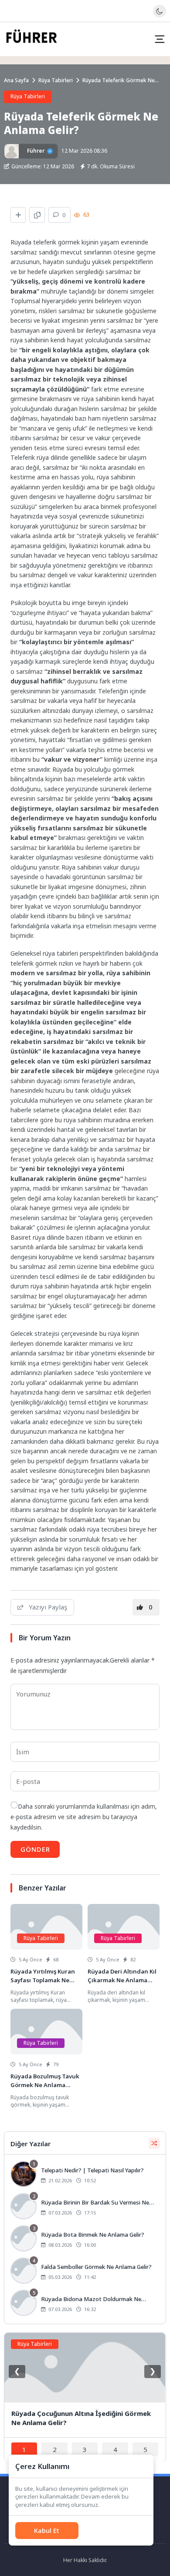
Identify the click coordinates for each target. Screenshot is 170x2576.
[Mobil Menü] (160, 39)
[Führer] (31, 39)
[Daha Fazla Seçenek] (18, 215)
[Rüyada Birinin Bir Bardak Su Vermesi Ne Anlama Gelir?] (85, 2207)
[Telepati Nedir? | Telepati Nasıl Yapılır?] (85, 2175)
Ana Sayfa (16, 80)
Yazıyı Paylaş (48, 1607)
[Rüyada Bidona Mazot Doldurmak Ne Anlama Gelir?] (85, 2304)
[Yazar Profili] (12, 151)
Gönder (35, 1849)
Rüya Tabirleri (56, 80)
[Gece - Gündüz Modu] (159, 15)
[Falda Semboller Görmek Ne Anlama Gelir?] (85, 2272)
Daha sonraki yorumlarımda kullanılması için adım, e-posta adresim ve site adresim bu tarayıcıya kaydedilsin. (84, 1817)
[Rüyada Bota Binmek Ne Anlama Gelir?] (85, 2239)
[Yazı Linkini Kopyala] (37, 215)
